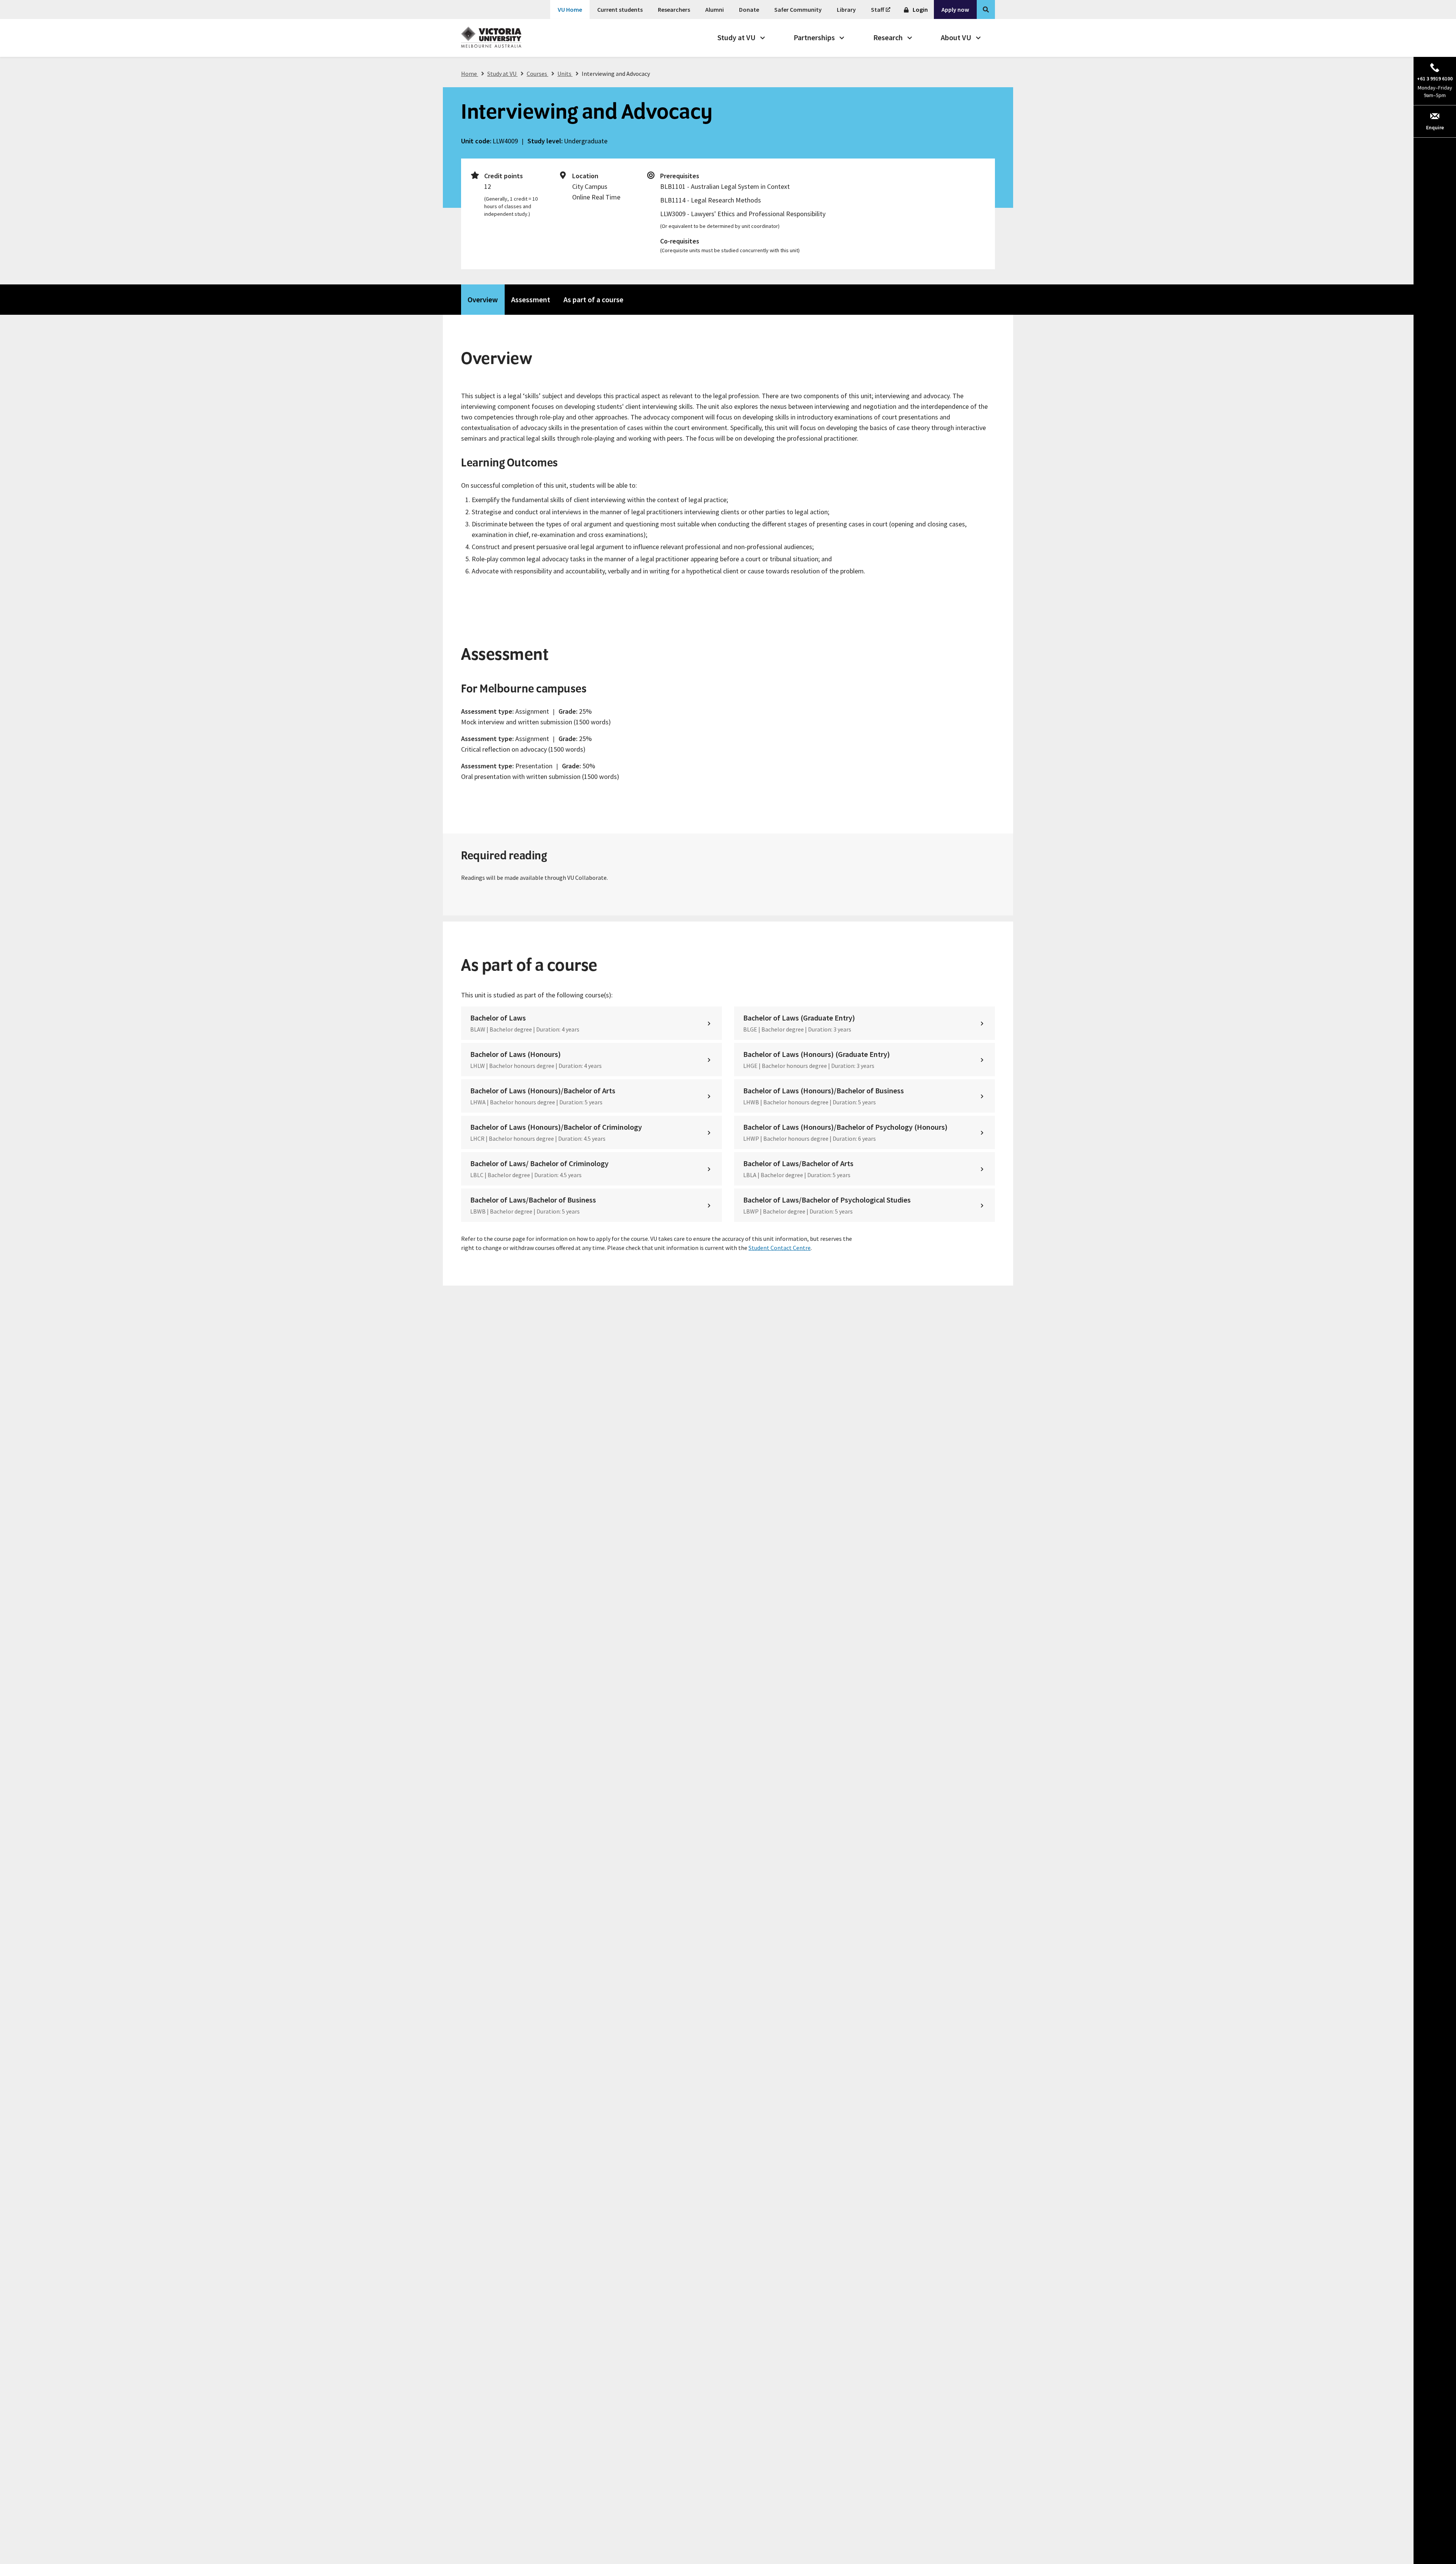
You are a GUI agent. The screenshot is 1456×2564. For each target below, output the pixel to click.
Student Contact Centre (780, 1248)
